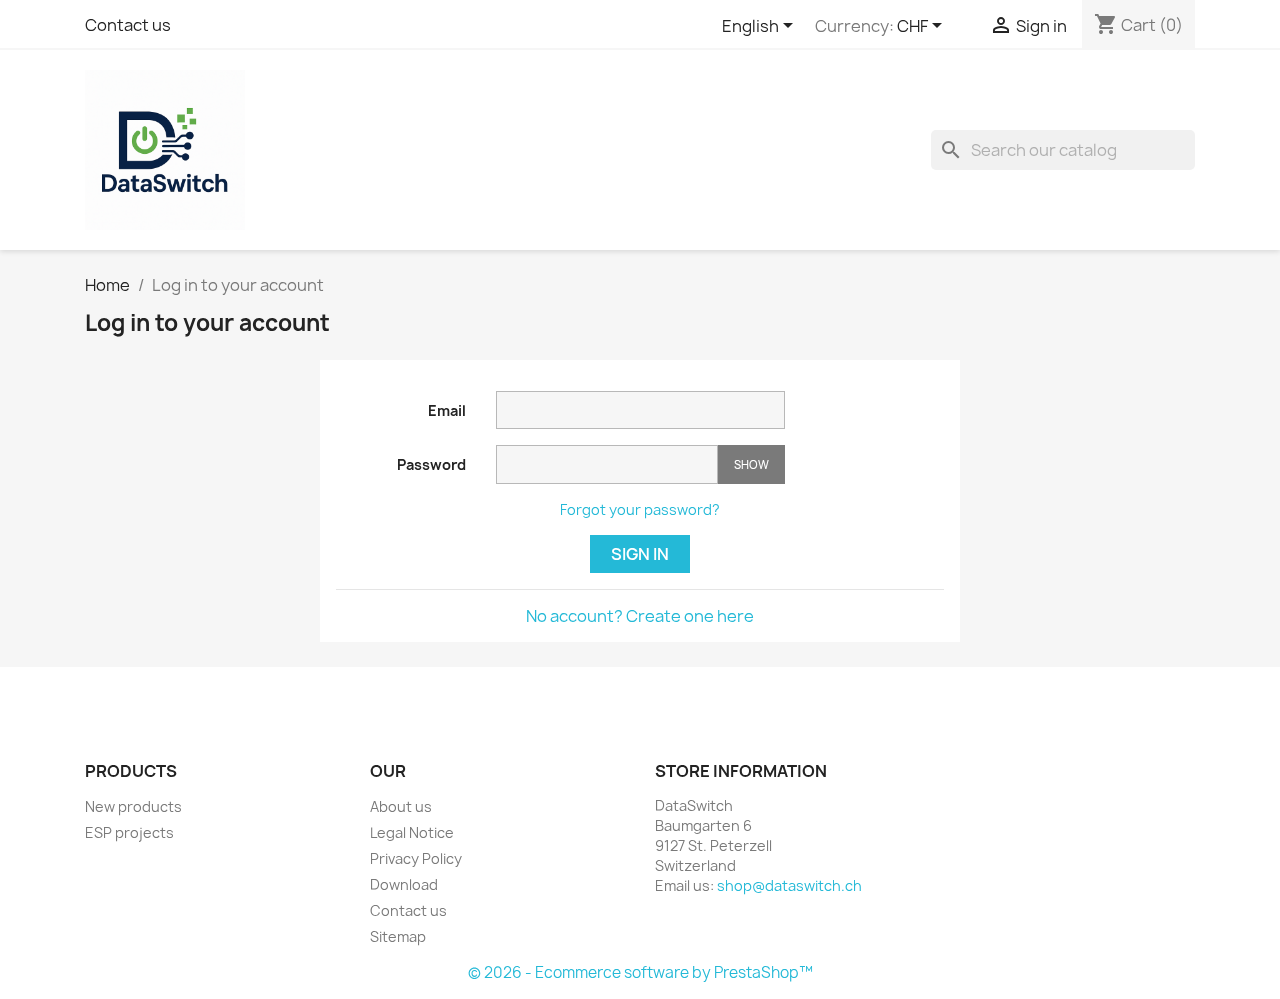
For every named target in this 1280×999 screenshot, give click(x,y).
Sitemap (398, 936)
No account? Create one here (640, 616)
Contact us (128, 25)
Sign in (640, 554)
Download (404, 884)
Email (447, 410)
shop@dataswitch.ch (789, 885)
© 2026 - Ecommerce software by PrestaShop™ (640, 972)
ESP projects (129, 832)
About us (401, 806)
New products (133, 806)
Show (751, 464)
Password (431, 464)
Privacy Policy (416, 858)
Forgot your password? (640, 509)
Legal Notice (412, 832)
